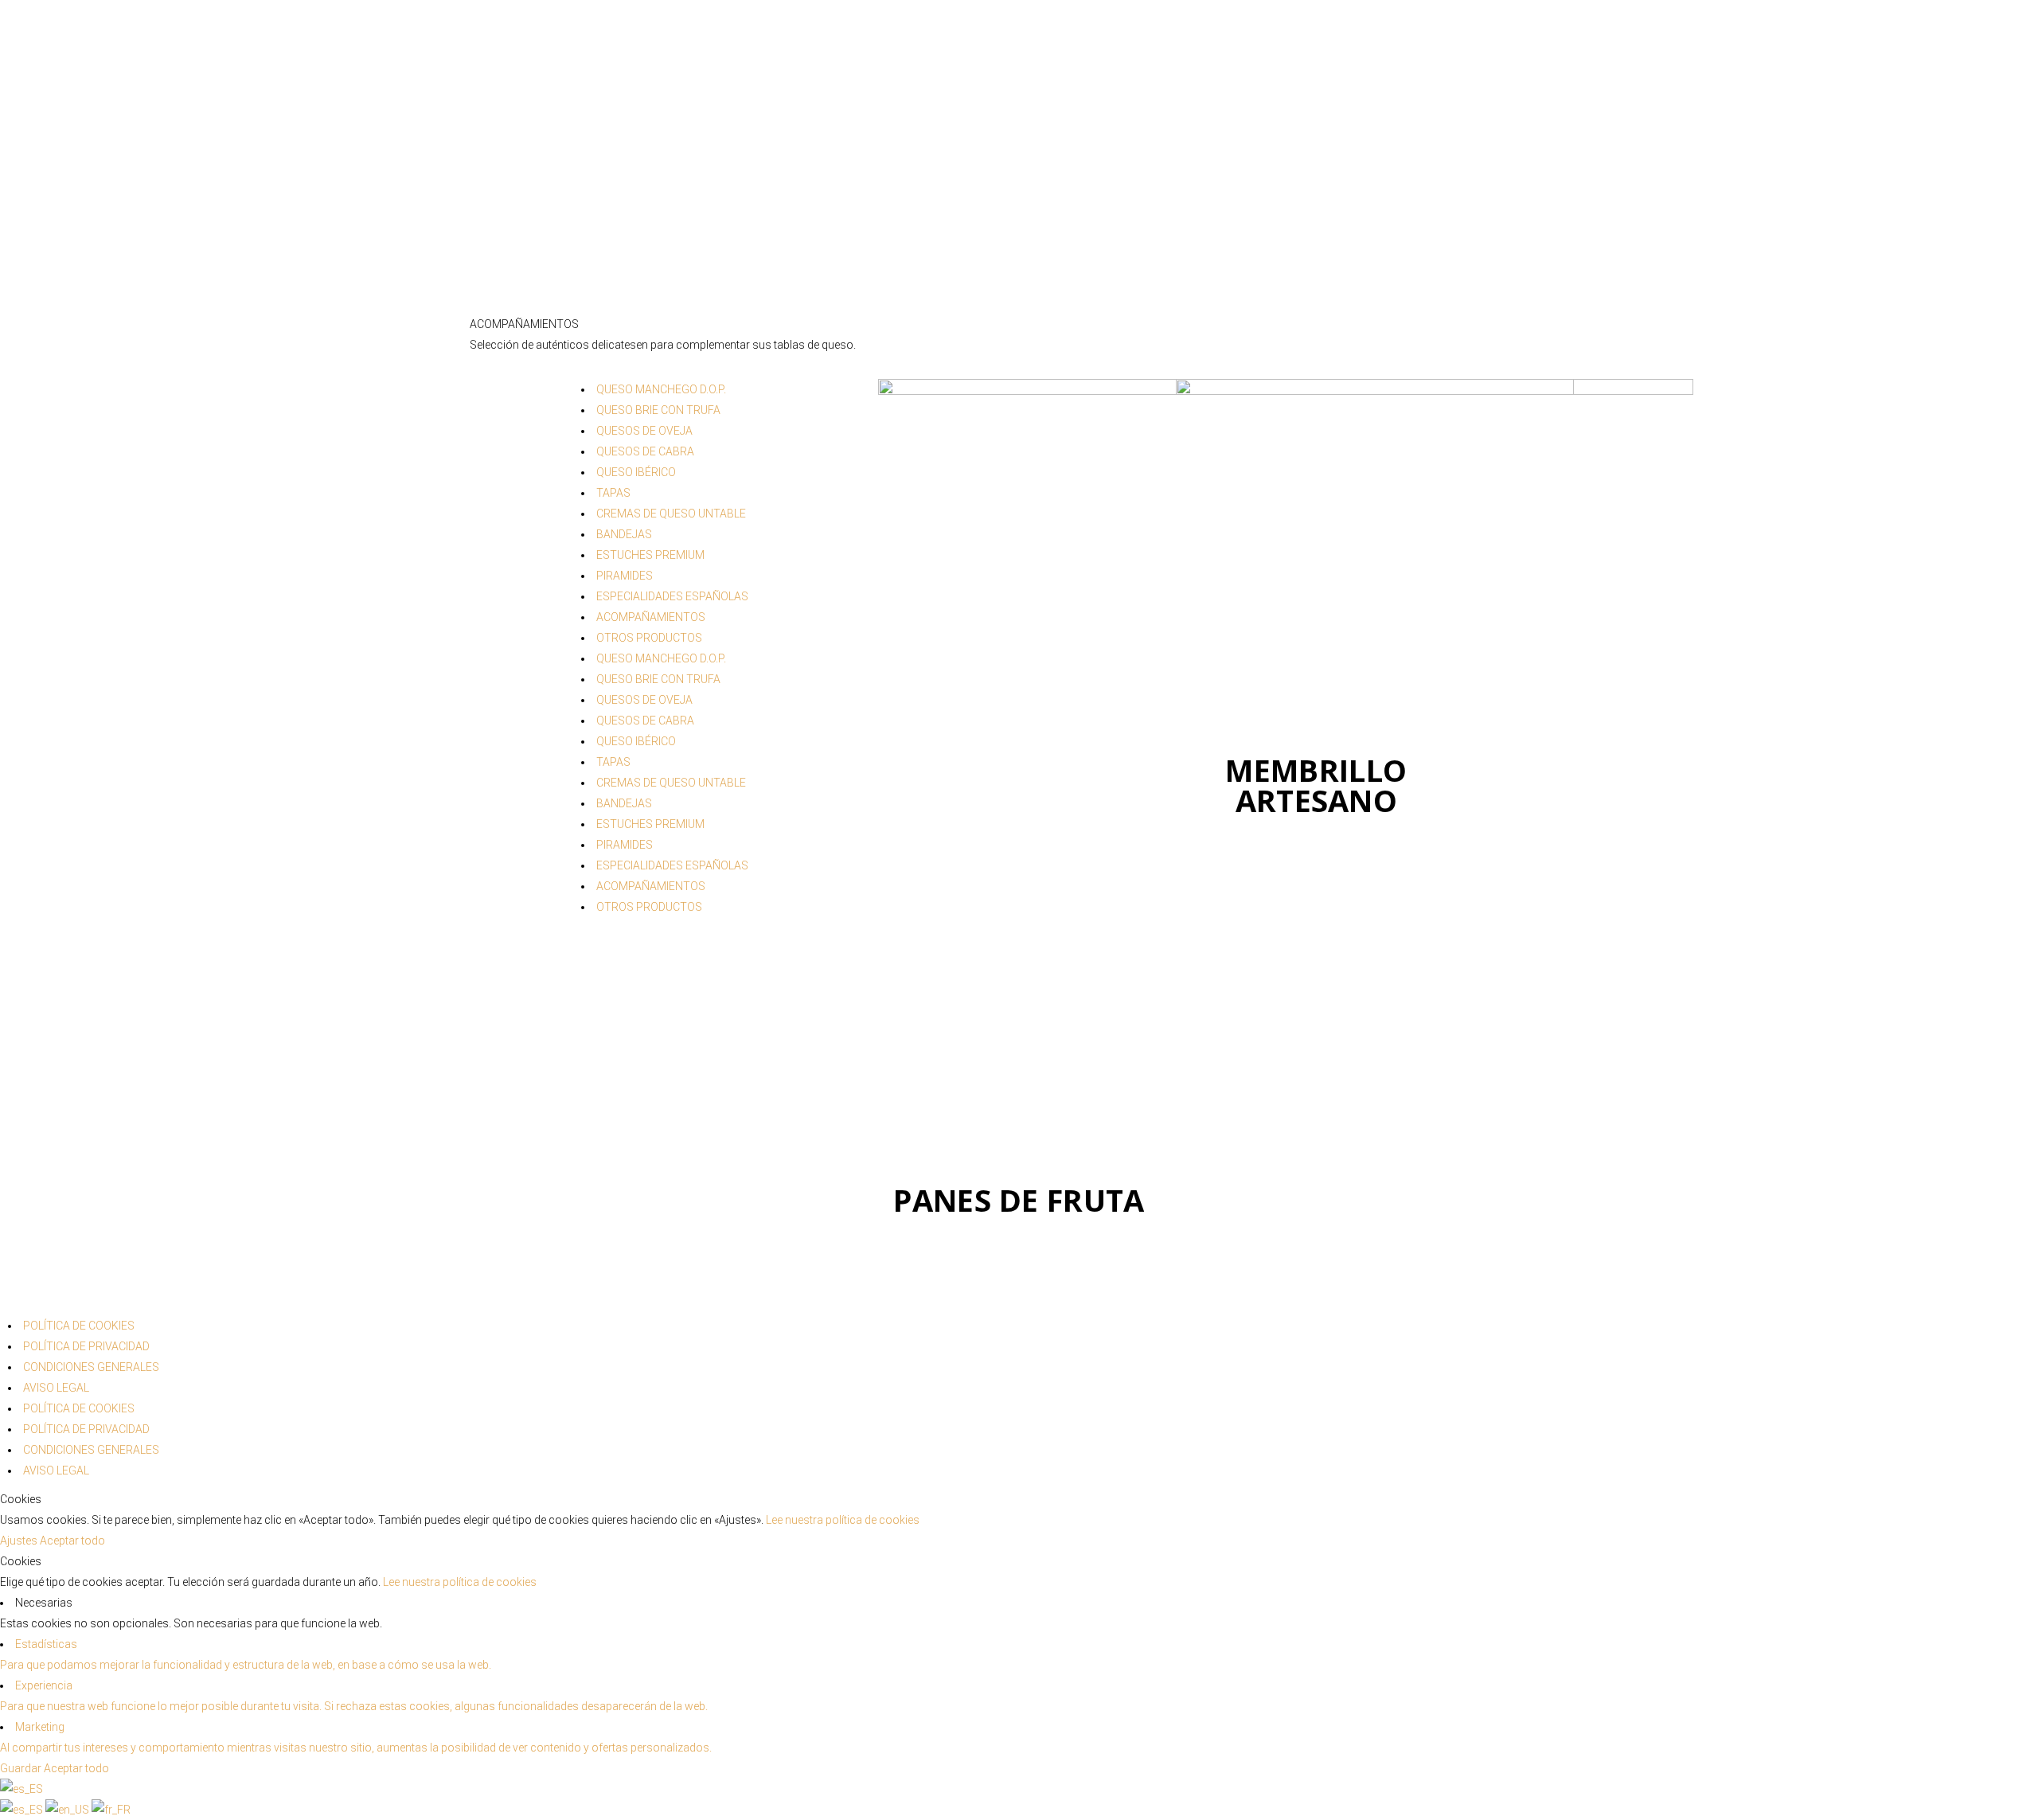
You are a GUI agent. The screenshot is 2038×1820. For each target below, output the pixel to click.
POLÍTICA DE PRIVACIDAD (86, 1346)
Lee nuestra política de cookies (843, 1520)
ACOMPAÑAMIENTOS (651, 617)
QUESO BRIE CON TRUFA (658, 410)
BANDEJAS (624, 534)
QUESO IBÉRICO (636, 472)
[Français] (111, 1810)
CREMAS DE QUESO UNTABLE (671, 514)
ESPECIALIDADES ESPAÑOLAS (672, 596)
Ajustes (20, 1541)
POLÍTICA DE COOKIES (79, 1326)
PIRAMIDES (625, 576)
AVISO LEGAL (56, 1388)
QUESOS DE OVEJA (644, 431)
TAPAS (613, 493)
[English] (68, 1810)
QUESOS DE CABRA (645, 451)
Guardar (22, 1768)
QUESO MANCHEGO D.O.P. (661, 389)
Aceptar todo (72, 1541)
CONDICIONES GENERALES (91, 1367)
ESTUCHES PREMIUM (650, 555)
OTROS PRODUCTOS (649, 638)
